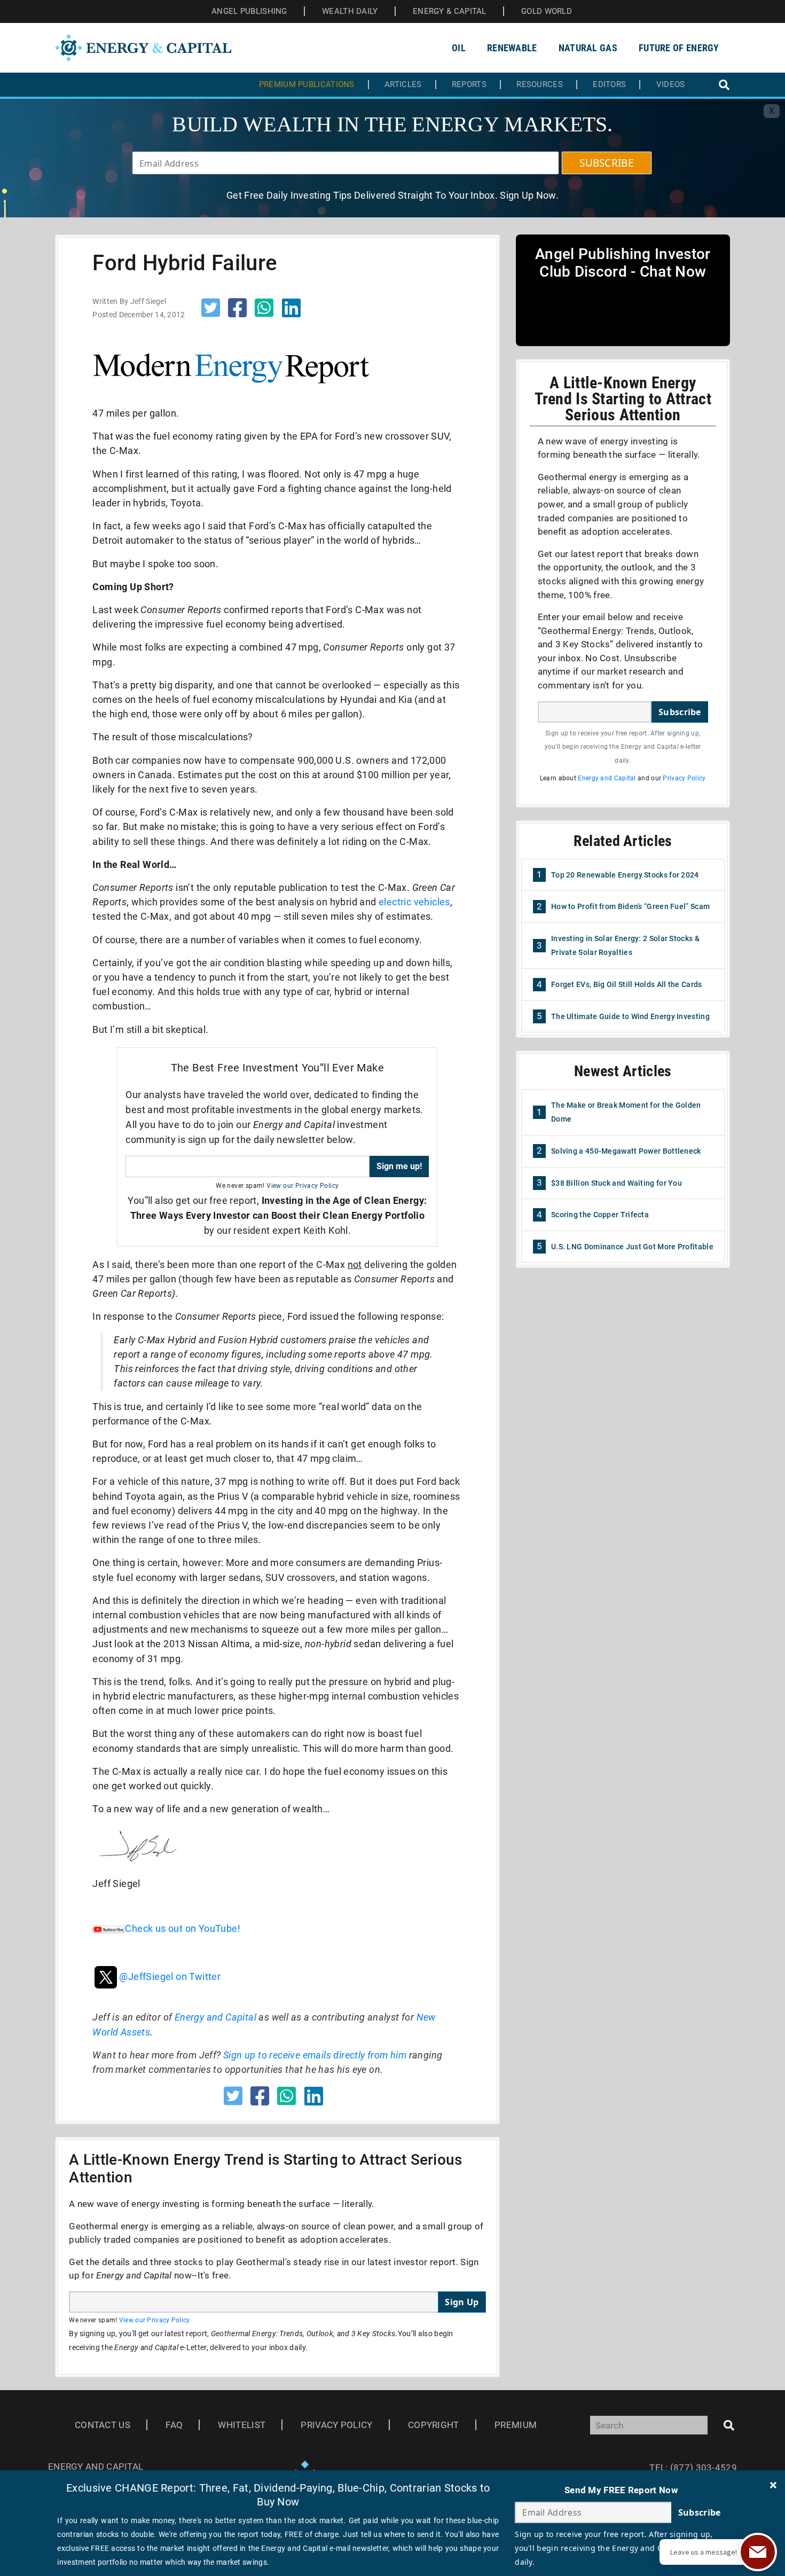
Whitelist (242, 2425)
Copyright (434, 2425)
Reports (469, 85)
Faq (174, 2425)
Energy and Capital (215, 2017)
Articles (403, 85)
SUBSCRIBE (607, 163)
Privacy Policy (684, 778)
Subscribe (680, 712)
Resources (540, 85)
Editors (609, 85)
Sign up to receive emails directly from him (315, 2055)
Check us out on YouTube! (183, 1928)
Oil (459, 48)
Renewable (512, 48)
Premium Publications (307, 85)
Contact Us (103, 2425)
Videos (671, 85)
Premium (516, 2425)
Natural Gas (588, 48)
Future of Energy (679, 48)
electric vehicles (414, 902)
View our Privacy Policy (303, 1186)
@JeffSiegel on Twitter (170, 1976)
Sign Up (462, 2302)
